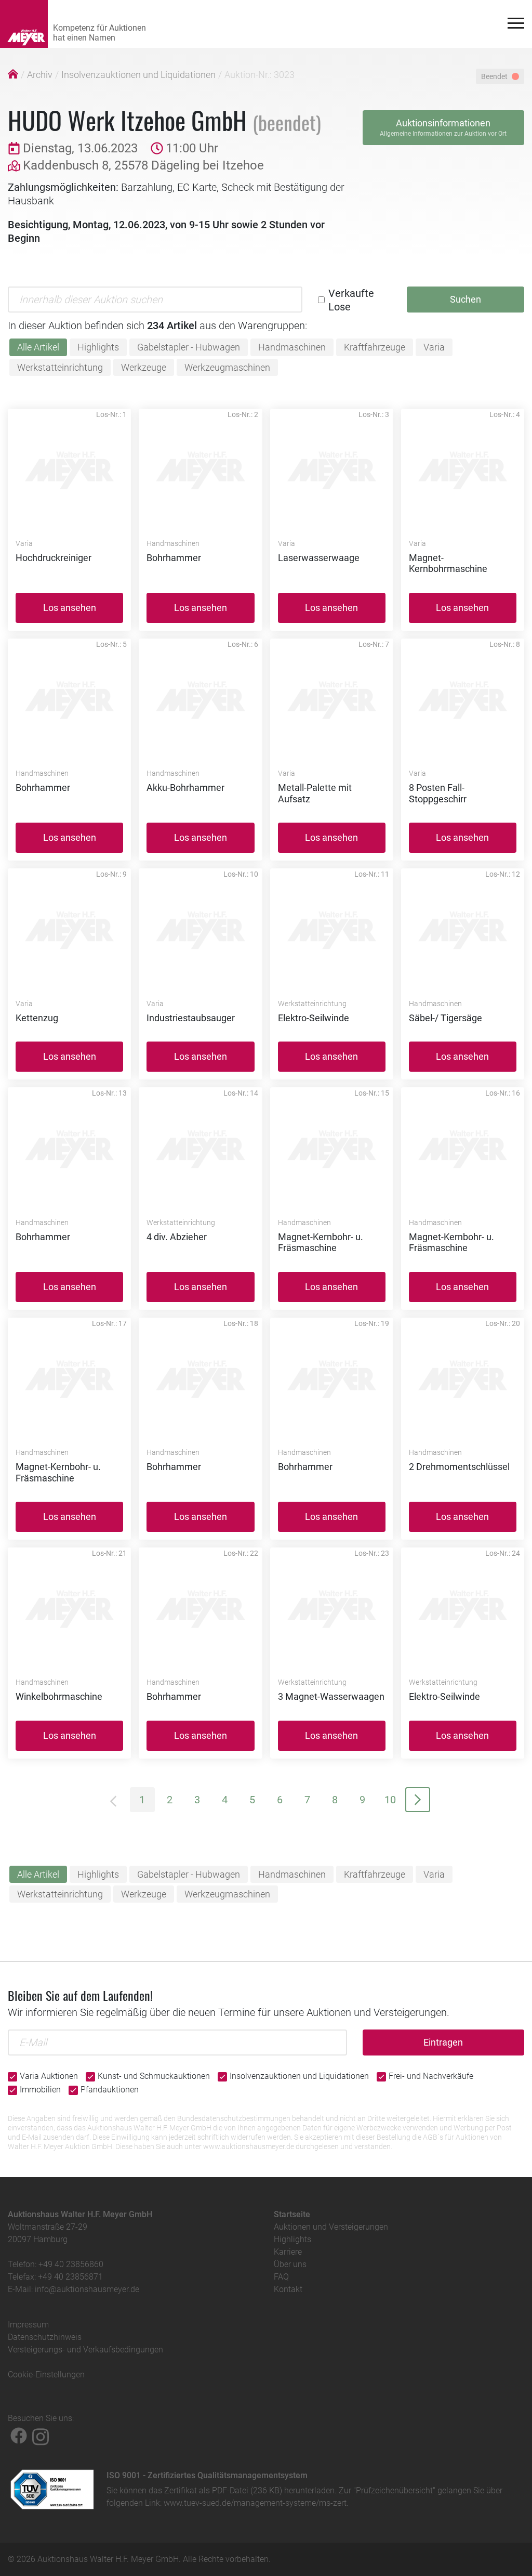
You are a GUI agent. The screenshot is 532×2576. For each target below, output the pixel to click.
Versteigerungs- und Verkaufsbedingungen (85, 2350)
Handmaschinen (292, 347)
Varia (434, 347)
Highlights (98, 347)
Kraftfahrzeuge (375, 347)
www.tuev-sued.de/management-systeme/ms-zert (255, 2503)
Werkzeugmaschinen (227, 367)
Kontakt (288, 2289)
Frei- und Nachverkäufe (431, 2076)
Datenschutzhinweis (45, 2337)
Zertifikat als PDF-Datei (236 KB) (223, 2490)
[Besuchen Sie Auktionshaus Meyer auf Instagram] (41, 2436)
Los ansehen (70, 608)
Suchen (465, 299)
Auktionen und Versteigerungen (331, 2227)
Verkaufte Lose (351, 300)
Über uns (290, 2264)
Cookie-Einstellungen (46, 2375)
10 (390, 1800)
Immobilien (40, 2090)
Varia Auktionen (49, 2076)
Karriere (288, 2252)
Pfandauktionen (110, 2090)
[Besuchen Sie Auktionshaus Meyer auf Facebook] (19, 2436)
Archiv (40, 75)
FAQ (281, 2277)
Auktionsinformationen (443, 127)
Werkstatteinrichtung (60, 367)
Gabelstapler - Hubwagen (189, 347)
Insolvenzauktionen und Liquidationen (138, 75)
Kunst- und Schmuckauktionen (154, 2076)
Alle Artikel (38, 347)
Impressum (28, 2325)
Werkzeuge (144, 367)
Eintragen (443, 2042)
